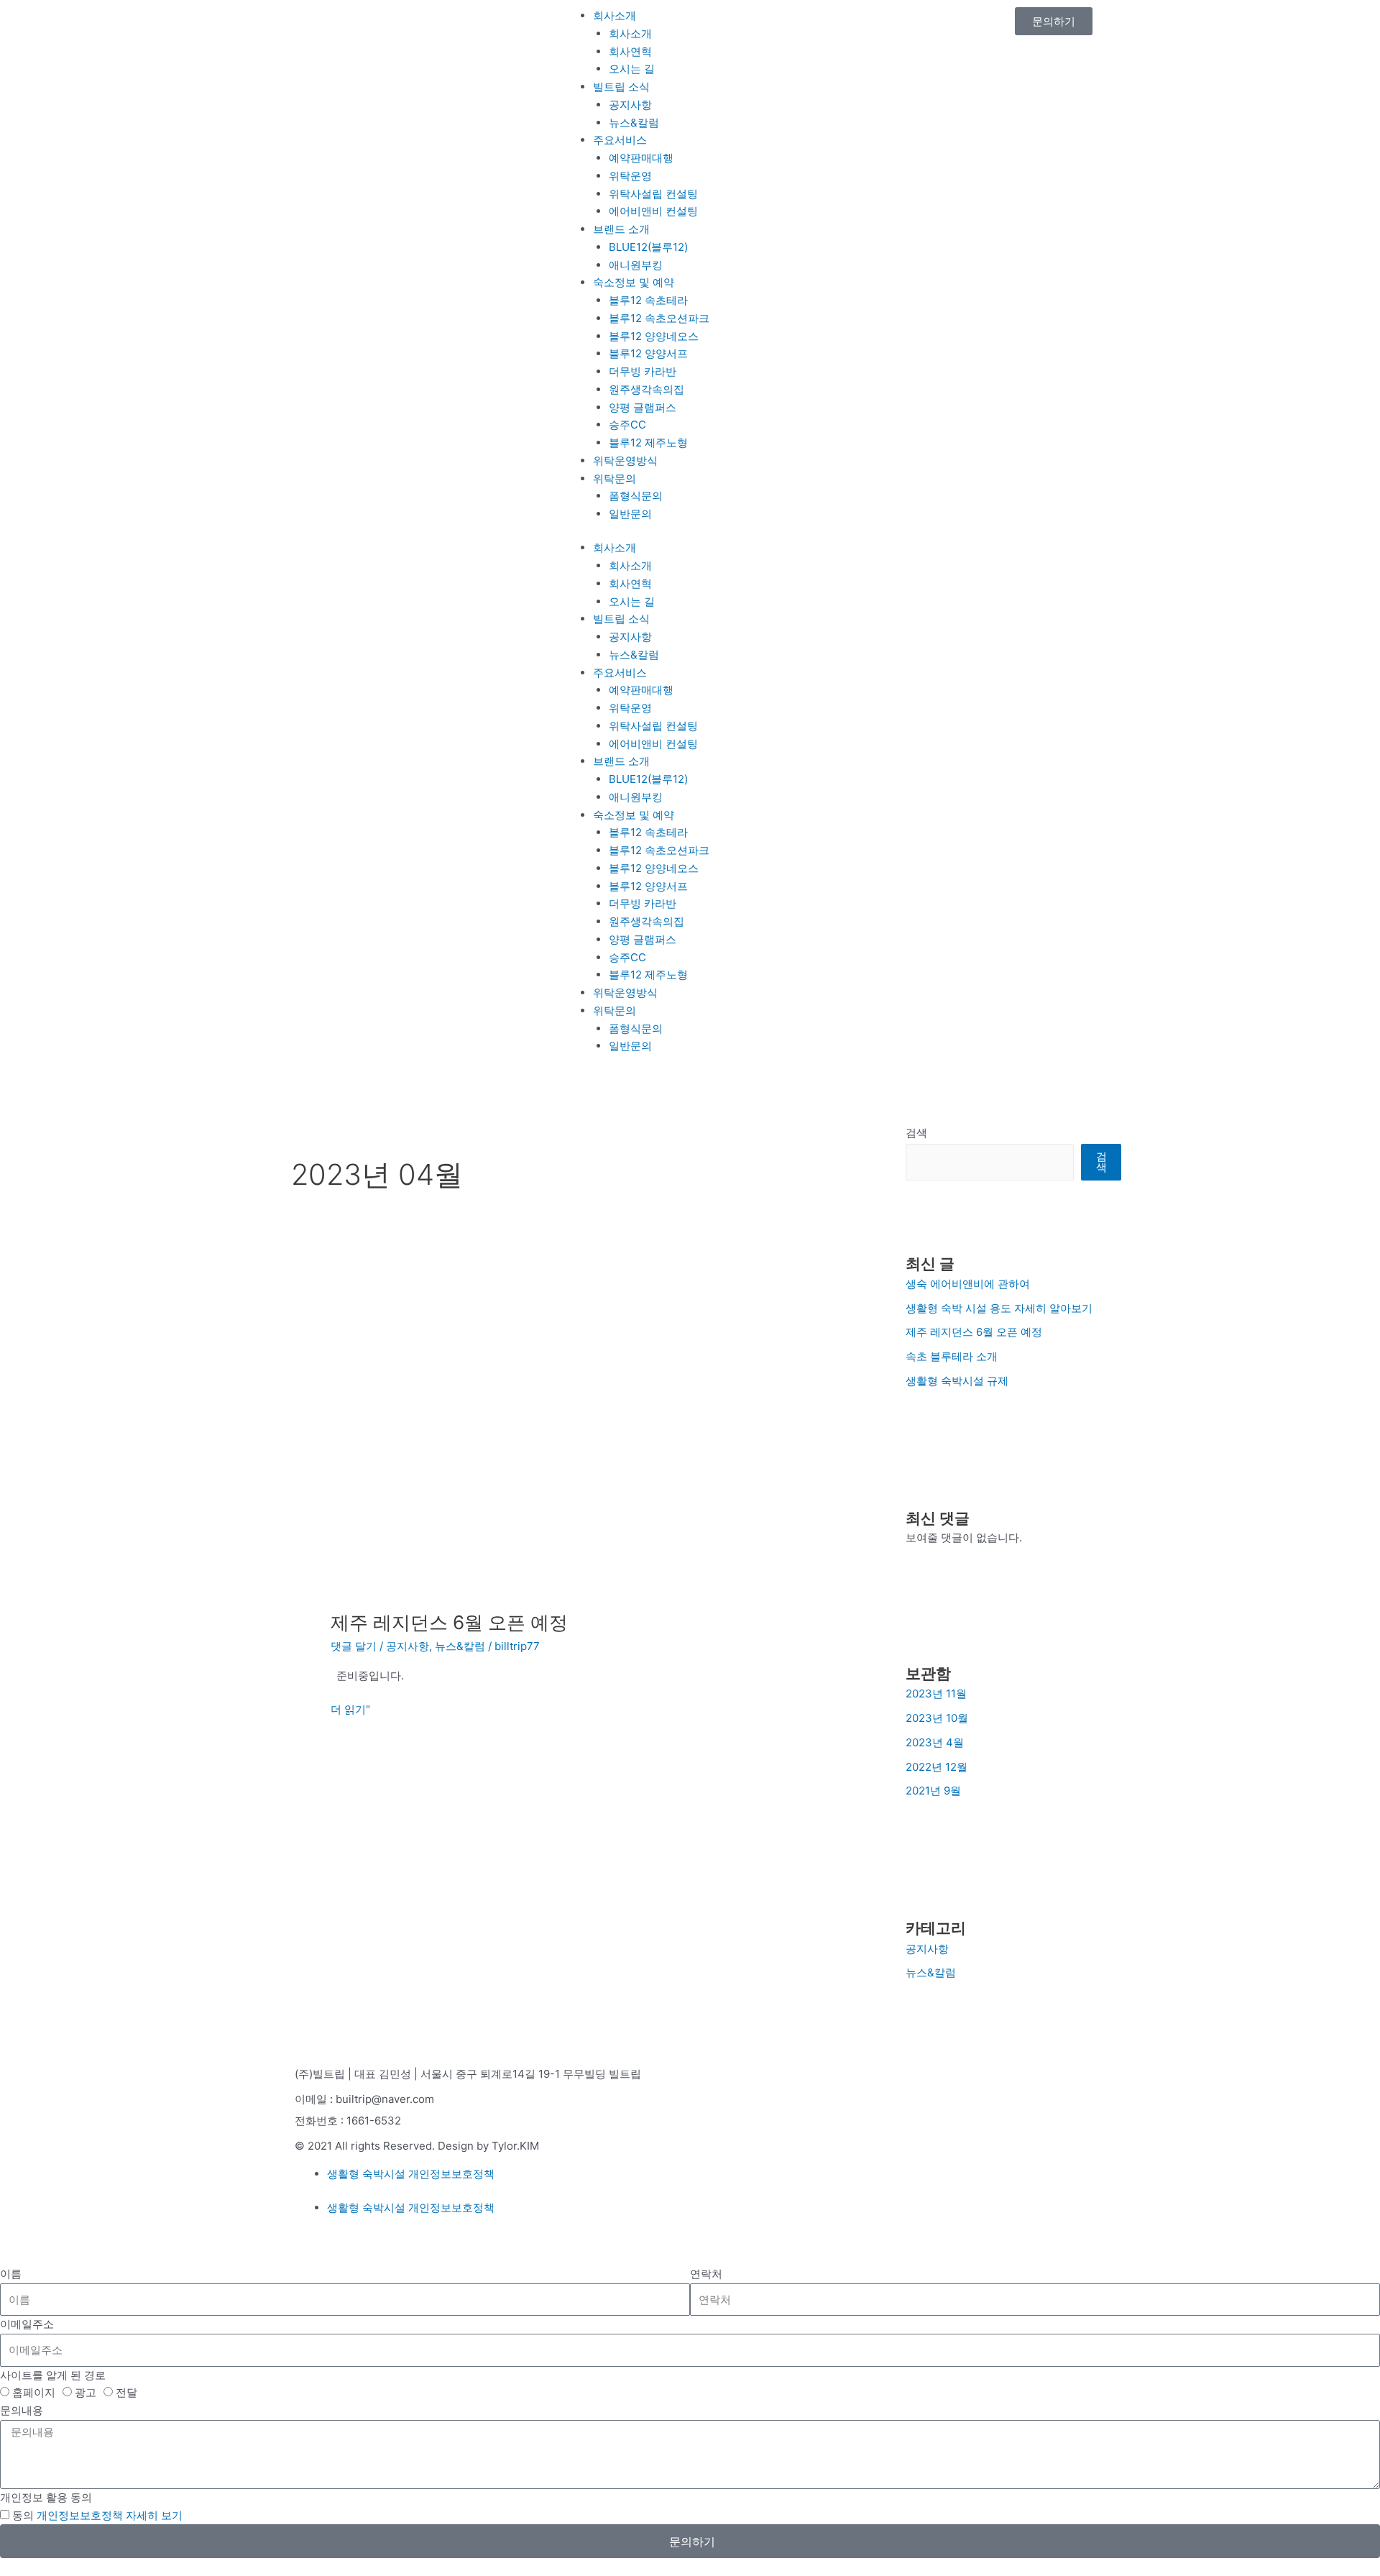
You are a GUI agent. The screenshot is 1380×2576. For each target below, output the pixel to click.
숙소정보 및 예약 (634, 282)
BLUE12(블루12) (648, 247)
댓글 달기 (354, 1646)
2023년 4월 (935, 1742)
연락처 (706, 2274)
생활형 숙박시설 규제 (957, 1381)
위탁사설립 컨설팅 (653, 194)
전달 (126, 2392)
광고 (86, 2392)
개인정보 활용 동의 (46, 2497)
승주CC (627, 425)
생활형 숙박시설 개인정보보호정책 (411, 2174)
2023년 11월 (936, 1693)
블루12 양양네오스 (654, 336)
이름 (11, 2274)
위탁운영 (630, 176)
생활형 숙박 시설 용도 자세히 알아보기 (999, 1308)
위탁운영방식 (625, 460)
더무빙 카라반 (643, 371)
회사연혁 (630, 51)
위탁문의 (615, 478)
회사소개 (615, 15)
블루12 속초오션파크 (659, 318)
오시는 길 (632, 69)
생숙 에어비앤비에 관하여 (968, 1284)
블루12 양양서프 (648, 353)
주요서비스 (620, 140)
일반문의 (630, 514)
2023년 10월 (937, 1718)
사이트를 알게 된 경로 (53, 2375)
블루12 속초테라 (648, 300)
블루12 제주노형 (648, 443)
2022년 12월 (937, 1767)
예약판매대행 (641, 158)
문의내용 (22, 2410)
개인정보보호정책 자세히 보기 (110, 2515)
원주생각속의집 (647, 389)
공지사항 (630, 105)
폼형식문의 (636, 496)
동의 (97, 2515)
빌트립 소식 (621, 87)
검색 (916, 1133)
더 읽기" (350, 1709)
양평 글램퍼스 (643, 407)
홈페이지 (34, 2392)
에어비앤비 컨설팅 (653, 211)
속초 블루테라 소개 (952, 1356)
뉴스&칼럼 (634, 123)
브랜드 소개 (621, 229)
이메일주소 (27, 2324)
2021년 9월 (933, 1791)
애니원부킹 (636, 265)
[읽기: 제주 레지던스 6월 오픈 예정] (561, 1440)
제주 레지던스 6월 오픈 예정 (449, 1622)
